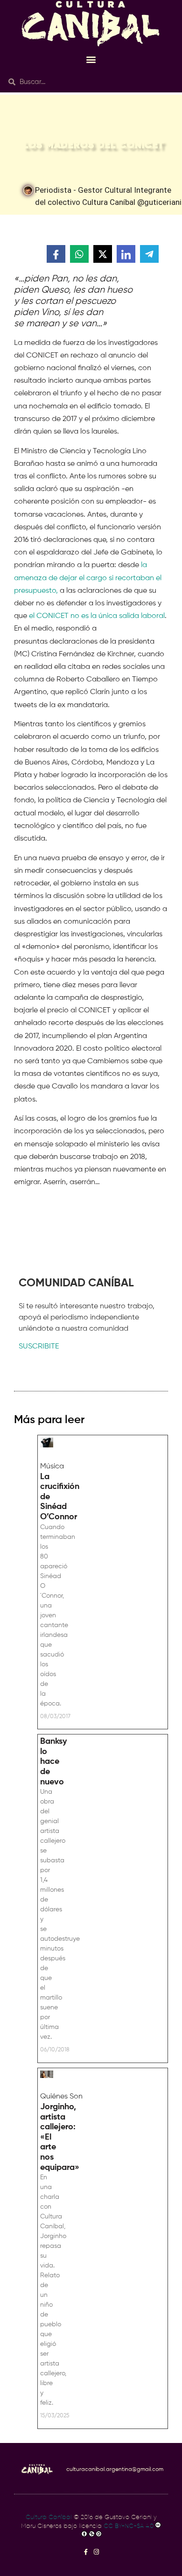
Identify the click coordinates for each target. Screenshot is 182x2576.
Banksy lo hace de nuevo (53, 1762)
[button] (91, 59)
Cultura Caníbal (49, 2517)
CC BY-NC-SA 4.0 (129, 2526)
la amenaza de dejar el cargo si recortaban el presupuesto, (88, 578)
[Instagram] (96, 2552)
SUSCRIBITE (39, 1347)
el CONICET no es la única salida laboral (97, 616)
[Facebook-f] (86, 2552)
